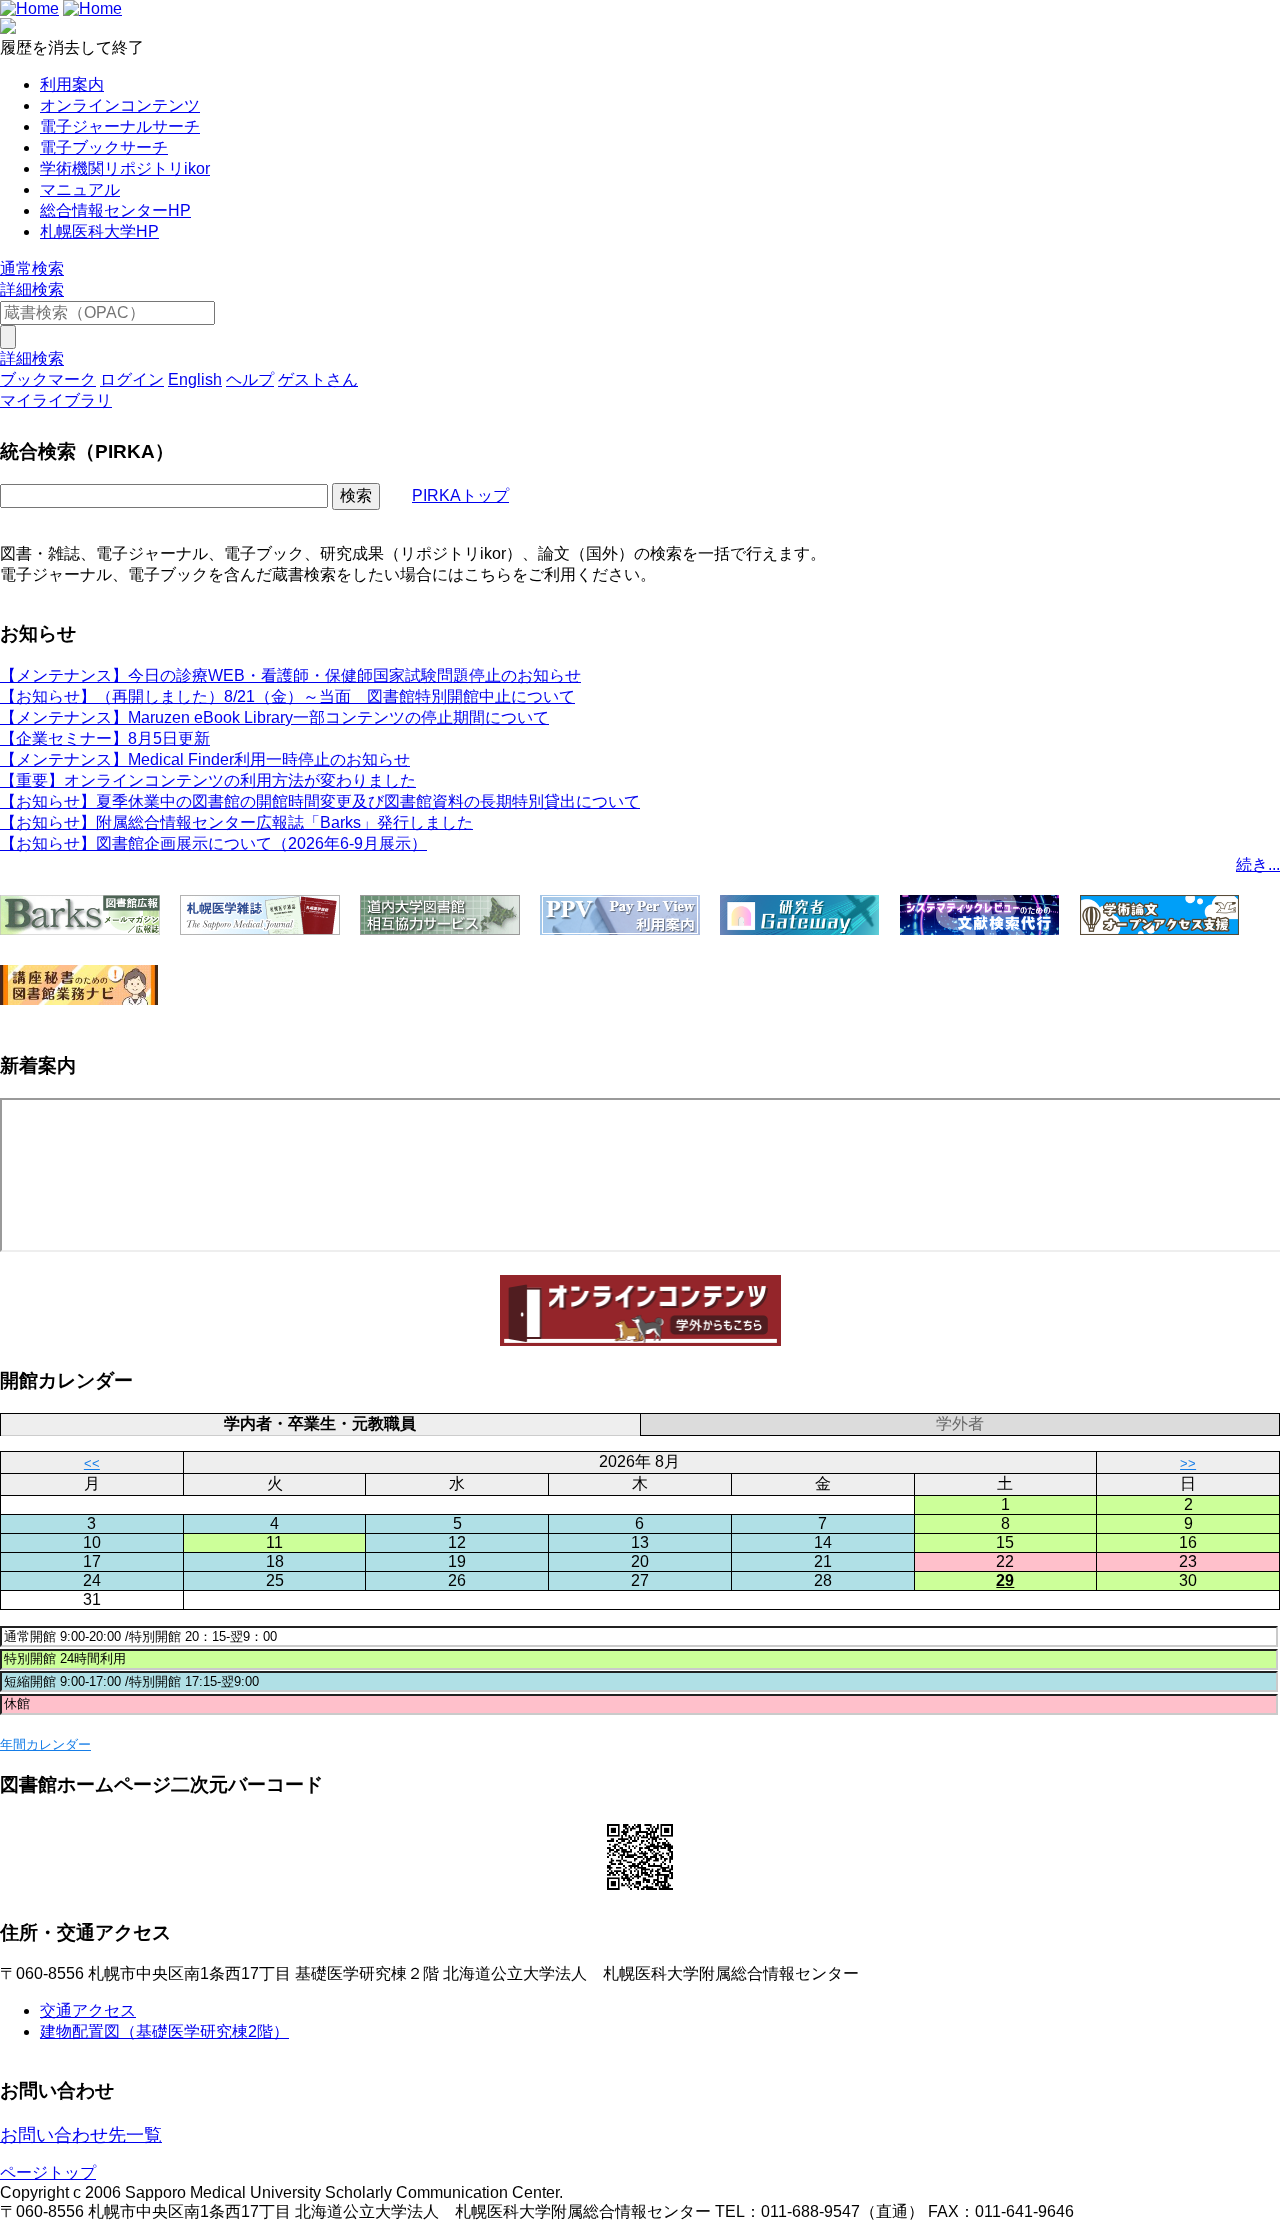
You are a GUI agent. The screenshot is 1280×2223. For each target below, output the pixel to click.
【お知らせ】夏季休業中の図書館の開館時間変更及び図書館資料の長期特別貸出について (320, 801)
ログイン (132, 379)
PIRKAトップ (460, 495)
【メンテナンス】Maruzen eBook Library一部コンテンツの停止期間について (274, 717)
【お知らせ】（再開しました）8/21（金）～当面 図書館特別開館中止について (287, 696)
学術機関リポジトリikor (125, 168)
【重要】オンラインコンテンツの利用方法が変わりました (208, 780)
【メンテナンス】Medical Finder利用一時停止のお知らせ (205, 759)
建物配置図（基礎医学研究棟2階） (164, 2031)
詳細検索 (32, 289)
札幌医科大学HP (99, 231)
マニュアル (80, 189)
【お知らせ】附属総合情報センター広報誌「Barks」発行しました (236, 822)
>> (1188, 1463)
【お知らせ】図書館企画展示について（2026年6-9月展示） (213, 843)
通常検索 (32, 268)
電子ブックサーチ (104, 147)
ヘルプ (250, 379)
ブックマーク (48, 379)
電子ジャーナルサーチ (120, 126)
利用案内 (72, 84)
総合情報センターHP (115, 210)
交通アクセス (88, 2010)
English (195, 379)
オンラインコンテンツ (120, 105)
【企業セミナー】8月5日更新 (105, 738)
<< (92, 1463)
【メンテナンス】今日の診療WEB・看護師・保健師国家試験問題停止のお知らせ (290, 675)
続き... (1258, 864)
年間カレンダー (45, 1744)
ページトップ (48, 2172)
